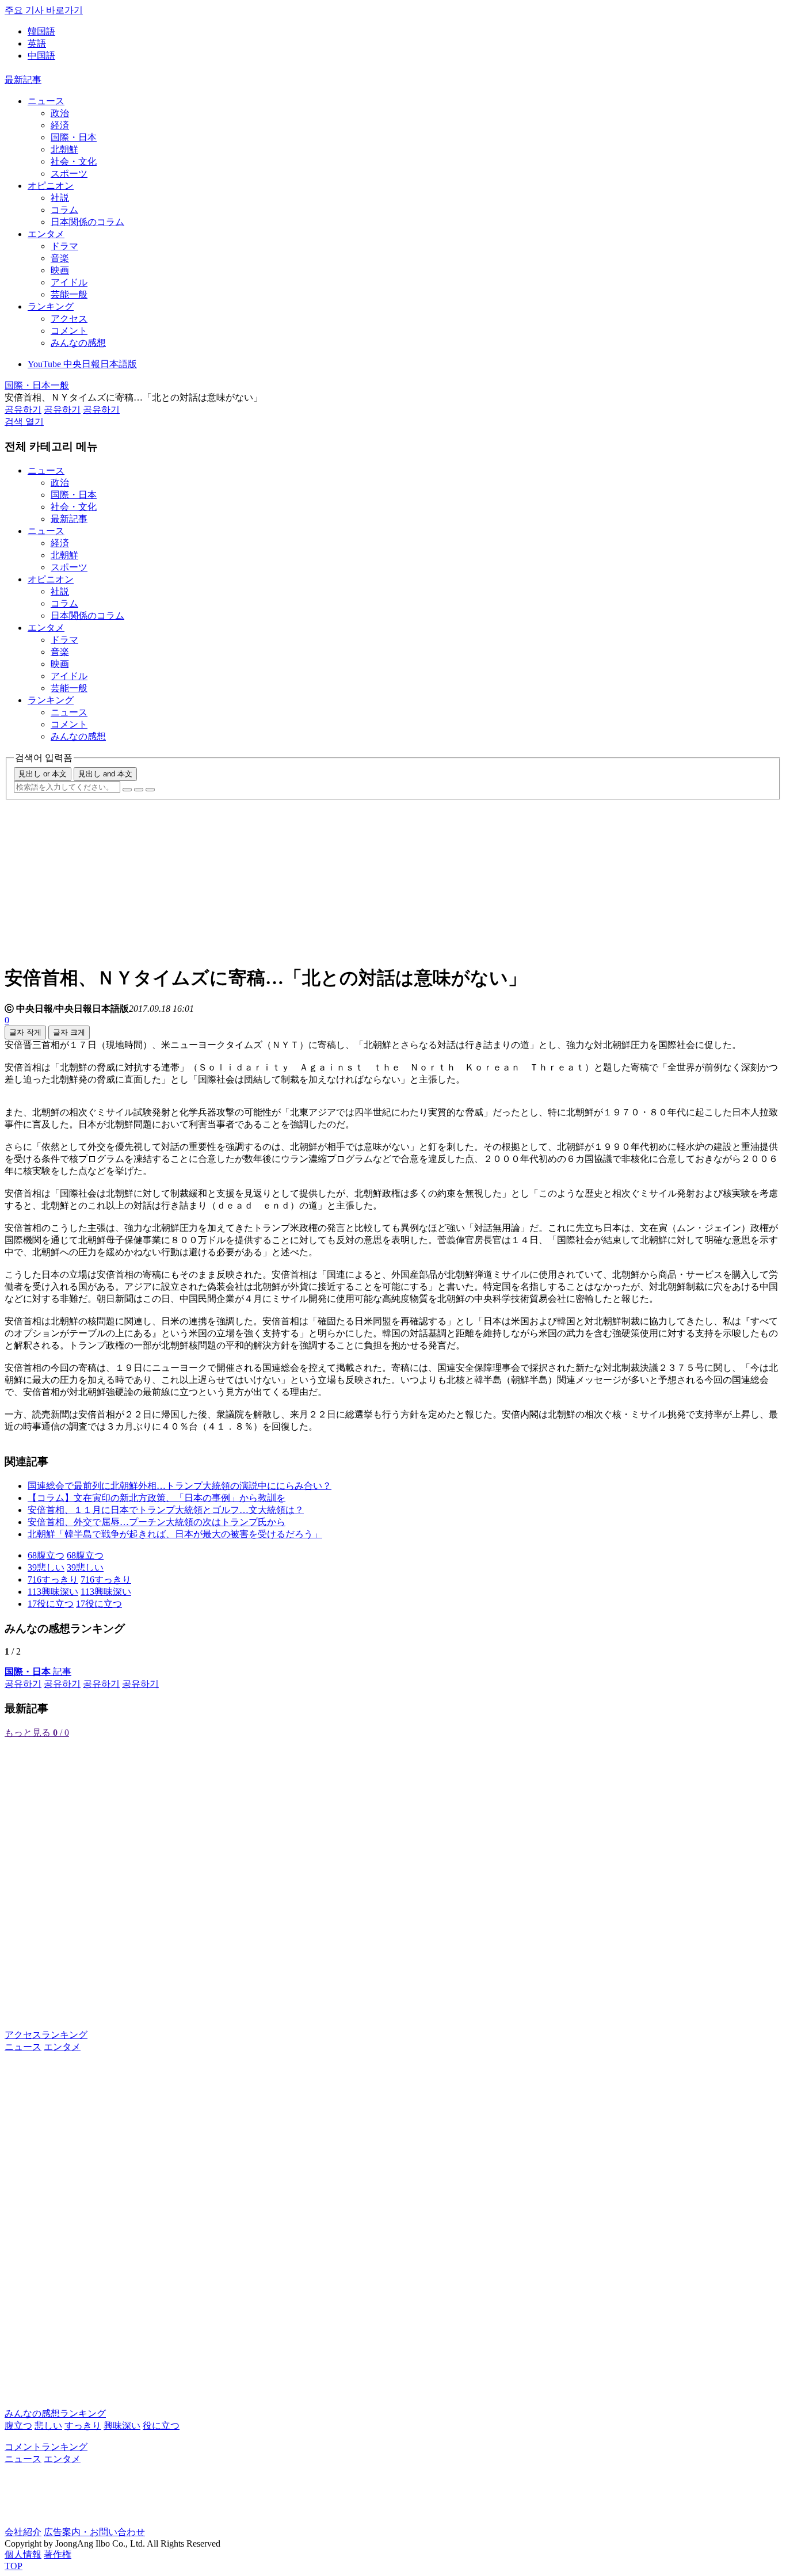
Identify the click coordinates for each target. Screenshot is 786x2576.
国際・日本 (74, 137)
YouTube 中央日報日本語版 (82, 364)
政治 (60, 113)
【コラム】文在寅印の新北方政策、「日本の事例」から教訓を (157, 1498)
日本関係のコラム (87, 222)
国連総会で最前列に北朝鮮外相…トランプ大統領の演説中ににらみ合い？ (180, 1486)
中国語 (41, 56)
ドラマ (64, 246)
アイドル (69, 282)
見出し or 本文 (43, 774)
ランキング (51, 306)
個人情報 (23, 2554)
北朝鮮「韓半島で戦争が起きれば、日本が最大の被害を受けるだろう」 (175, 1534)
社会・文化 (74, 161)
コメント (69, 331)
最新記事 (23, 80)
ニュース (46, 101)
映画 (60, 270)
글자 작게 (25, 1032)
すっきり (83, 2426)
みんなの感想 (78, 343)
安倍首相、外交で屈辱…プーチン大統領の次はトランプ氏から (157, 1522)
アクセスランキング (46, 2035)
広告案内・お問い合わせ (94, 2532)
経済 (60, 125)
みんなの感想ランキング (55, 2413)
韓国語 (41, 31)
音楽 (60, 258)
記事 (38, 1672)
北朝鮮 (64, 149)
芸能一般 (69, 294)
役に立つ (161, 2426)
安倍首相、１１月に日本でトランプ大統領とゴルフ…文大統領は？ (166, 1510)
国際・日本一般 (37, 385)
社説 (60, 198)
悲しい (48, 2426)
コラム (64, 210)
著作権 (58, 2554)
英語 (37, 43)
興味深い (122, 2426)
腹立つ (18, 2426)
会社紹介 (23, 2532)
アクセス (69, 319)
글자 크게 (69, 1032)
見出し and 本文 (105, 774)
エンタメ (46, 234)
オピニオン (51, 186)
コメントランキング (46, 2447)
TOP (14, 2566)
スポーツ (69, 174)
